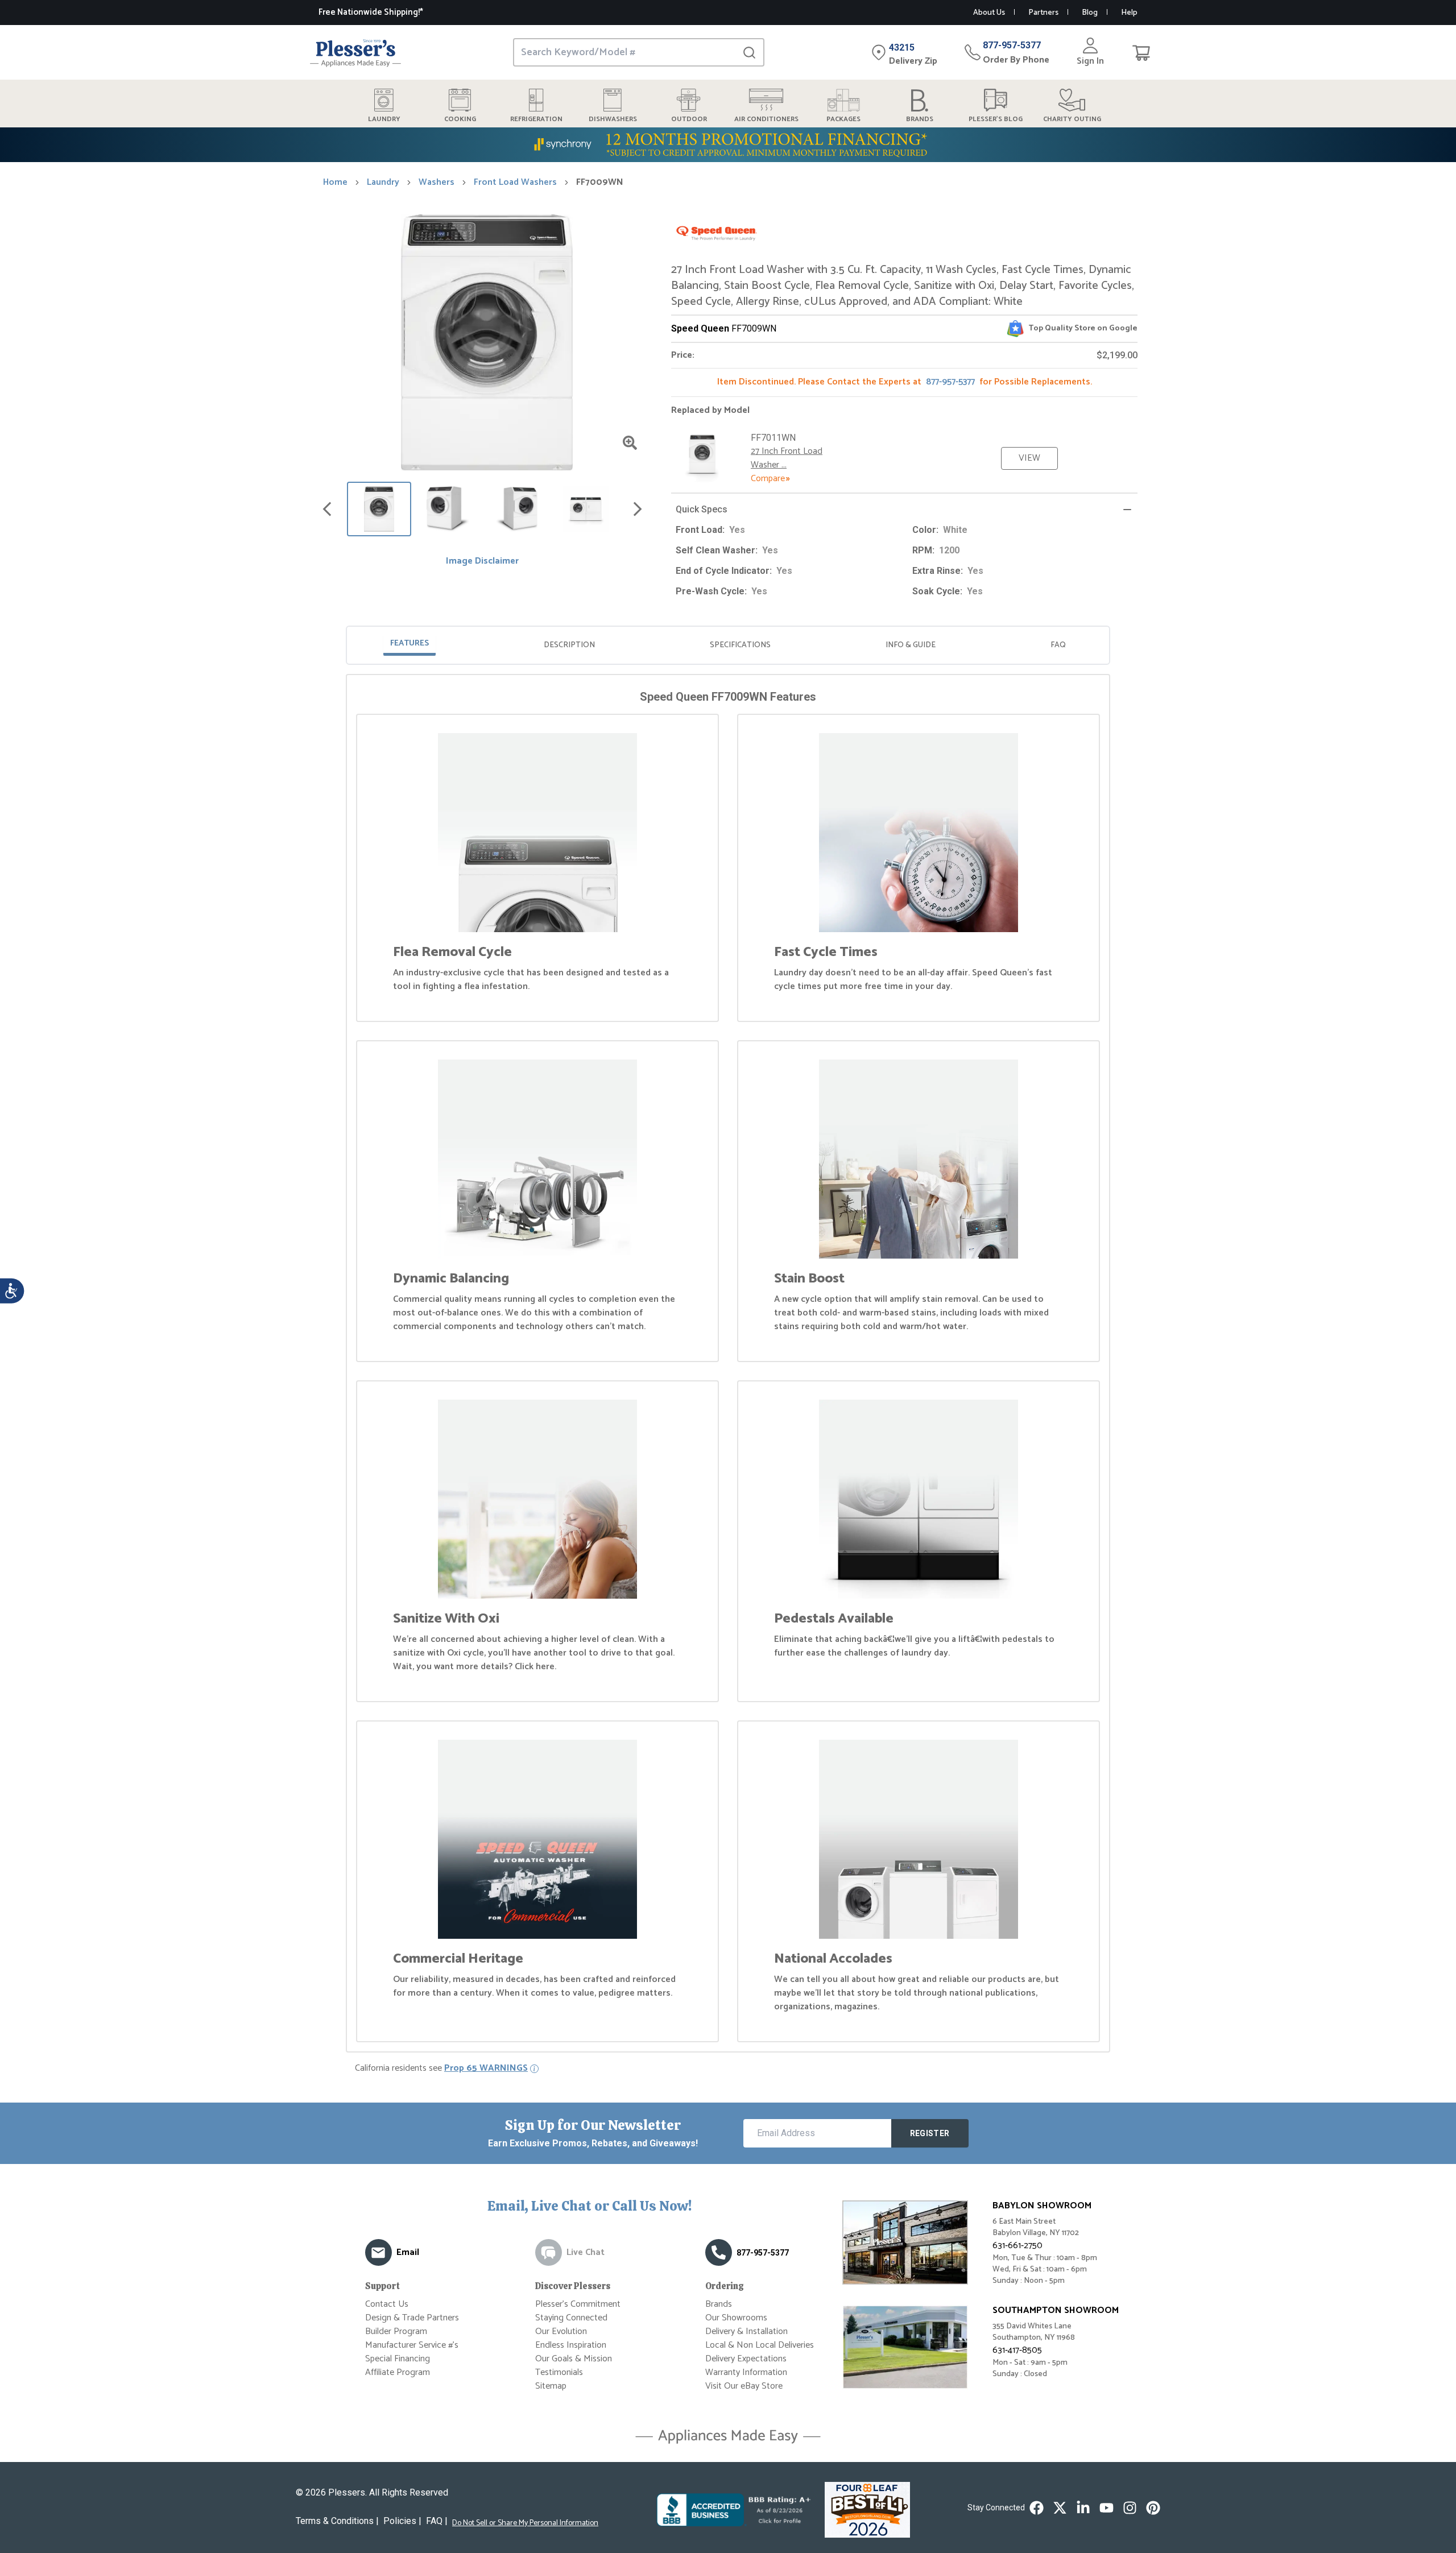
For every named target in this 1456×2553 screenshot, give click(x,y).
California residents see (441, 2068)
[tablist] (728, 645)
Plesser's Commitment (578, 2304)
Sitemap (551, 2386)
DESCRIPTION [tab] (569, 645)
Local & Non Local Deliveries (760, 2345)
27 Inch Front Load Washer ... (787, 458)
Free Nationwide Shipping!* (371, 12)
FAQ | (437, 2521)
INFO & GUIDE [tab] (911, 645)
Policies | (402, 2521)
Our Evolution (561, 2331)
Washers (437, 183)
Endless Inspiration (571, 2345)
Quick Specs (702, 509)
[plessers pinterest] (1153, 2508)
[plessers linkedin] (1083, 2508)
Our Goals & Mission (574, 2359)
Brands (719, 2304)
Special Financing (398, 2359)
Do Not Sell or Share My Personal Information (525, 2523)
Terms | (337, 2521)
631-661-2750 (1017, 2246)
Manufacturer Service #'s (412, 2345)
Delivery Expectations (746, 2359)
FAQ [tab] (1058, 645)
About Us (989, 13)
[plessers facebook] (1037, 2508)
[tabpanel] (728, 1366)
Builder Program (396, 2331)
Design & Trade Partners (412, 2318)
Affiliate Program (398, 2372)
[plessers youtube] (1107, 2508)
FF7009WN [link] (600, 183)
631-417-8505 (1017, 2350)
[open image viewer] (630, 443)
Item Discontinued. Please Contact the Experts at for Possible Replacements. (905, 382)
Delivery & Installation (746, 2331)
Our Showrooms (736, 2318)
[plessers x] (1060, 2508)
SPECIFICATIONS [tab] (740, 645)
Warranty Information (746, 2372)
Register (930, 2133)
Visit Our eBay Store (744, 2386)
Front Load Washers (515, 183)
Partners (1043, 13)
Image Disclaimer (482, 561)
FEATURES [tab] (409, 644)
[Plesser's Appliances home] (355, 53)
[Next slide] (638, 509)
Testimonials (559, 2372)
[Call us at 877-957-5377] (719, 2252)
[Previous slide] (327, 509)
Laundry (383, 183)
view (1029, 458)
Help (1129, 13)
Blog (1090, 13)
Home (335, 183)
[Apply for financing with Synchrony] (728, 145)
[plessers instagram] (1130, 2508)
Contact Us (387, 2304)
